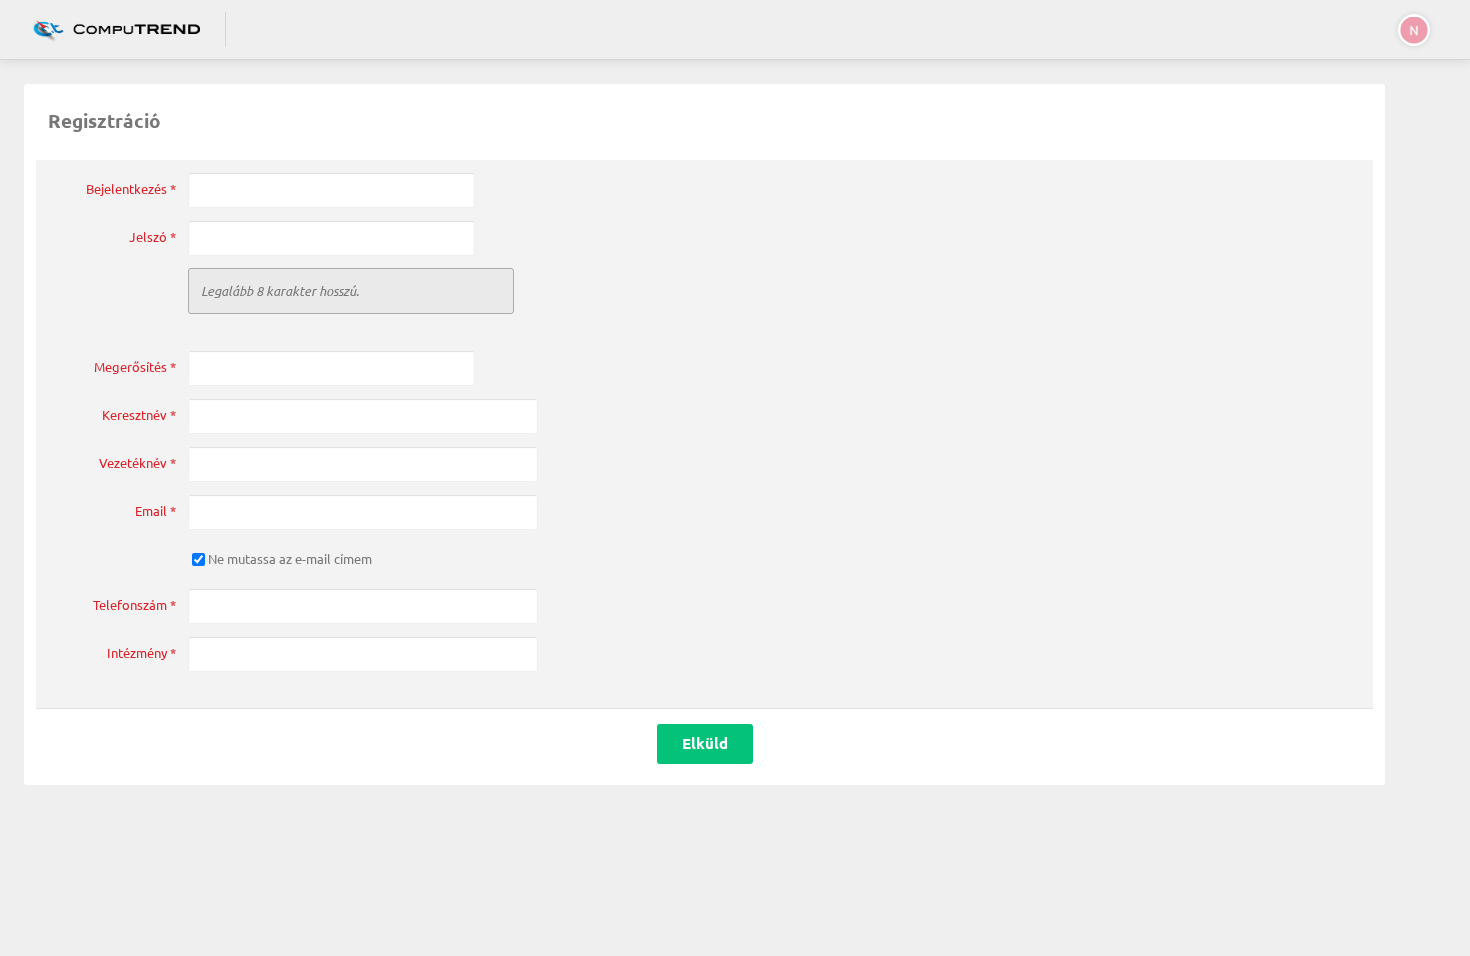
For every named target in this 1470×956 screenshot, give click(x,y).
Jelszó (152, 237)
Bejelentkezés (131, 189)
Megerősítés (135, 367)
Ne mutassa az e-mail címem (290, 559)
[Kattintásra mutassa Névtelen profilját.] (1410, 29)
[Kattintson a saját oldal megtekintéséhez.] (112, 30)
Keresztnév (139, 415)
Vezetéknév (137, 463)
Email (155, 511)
